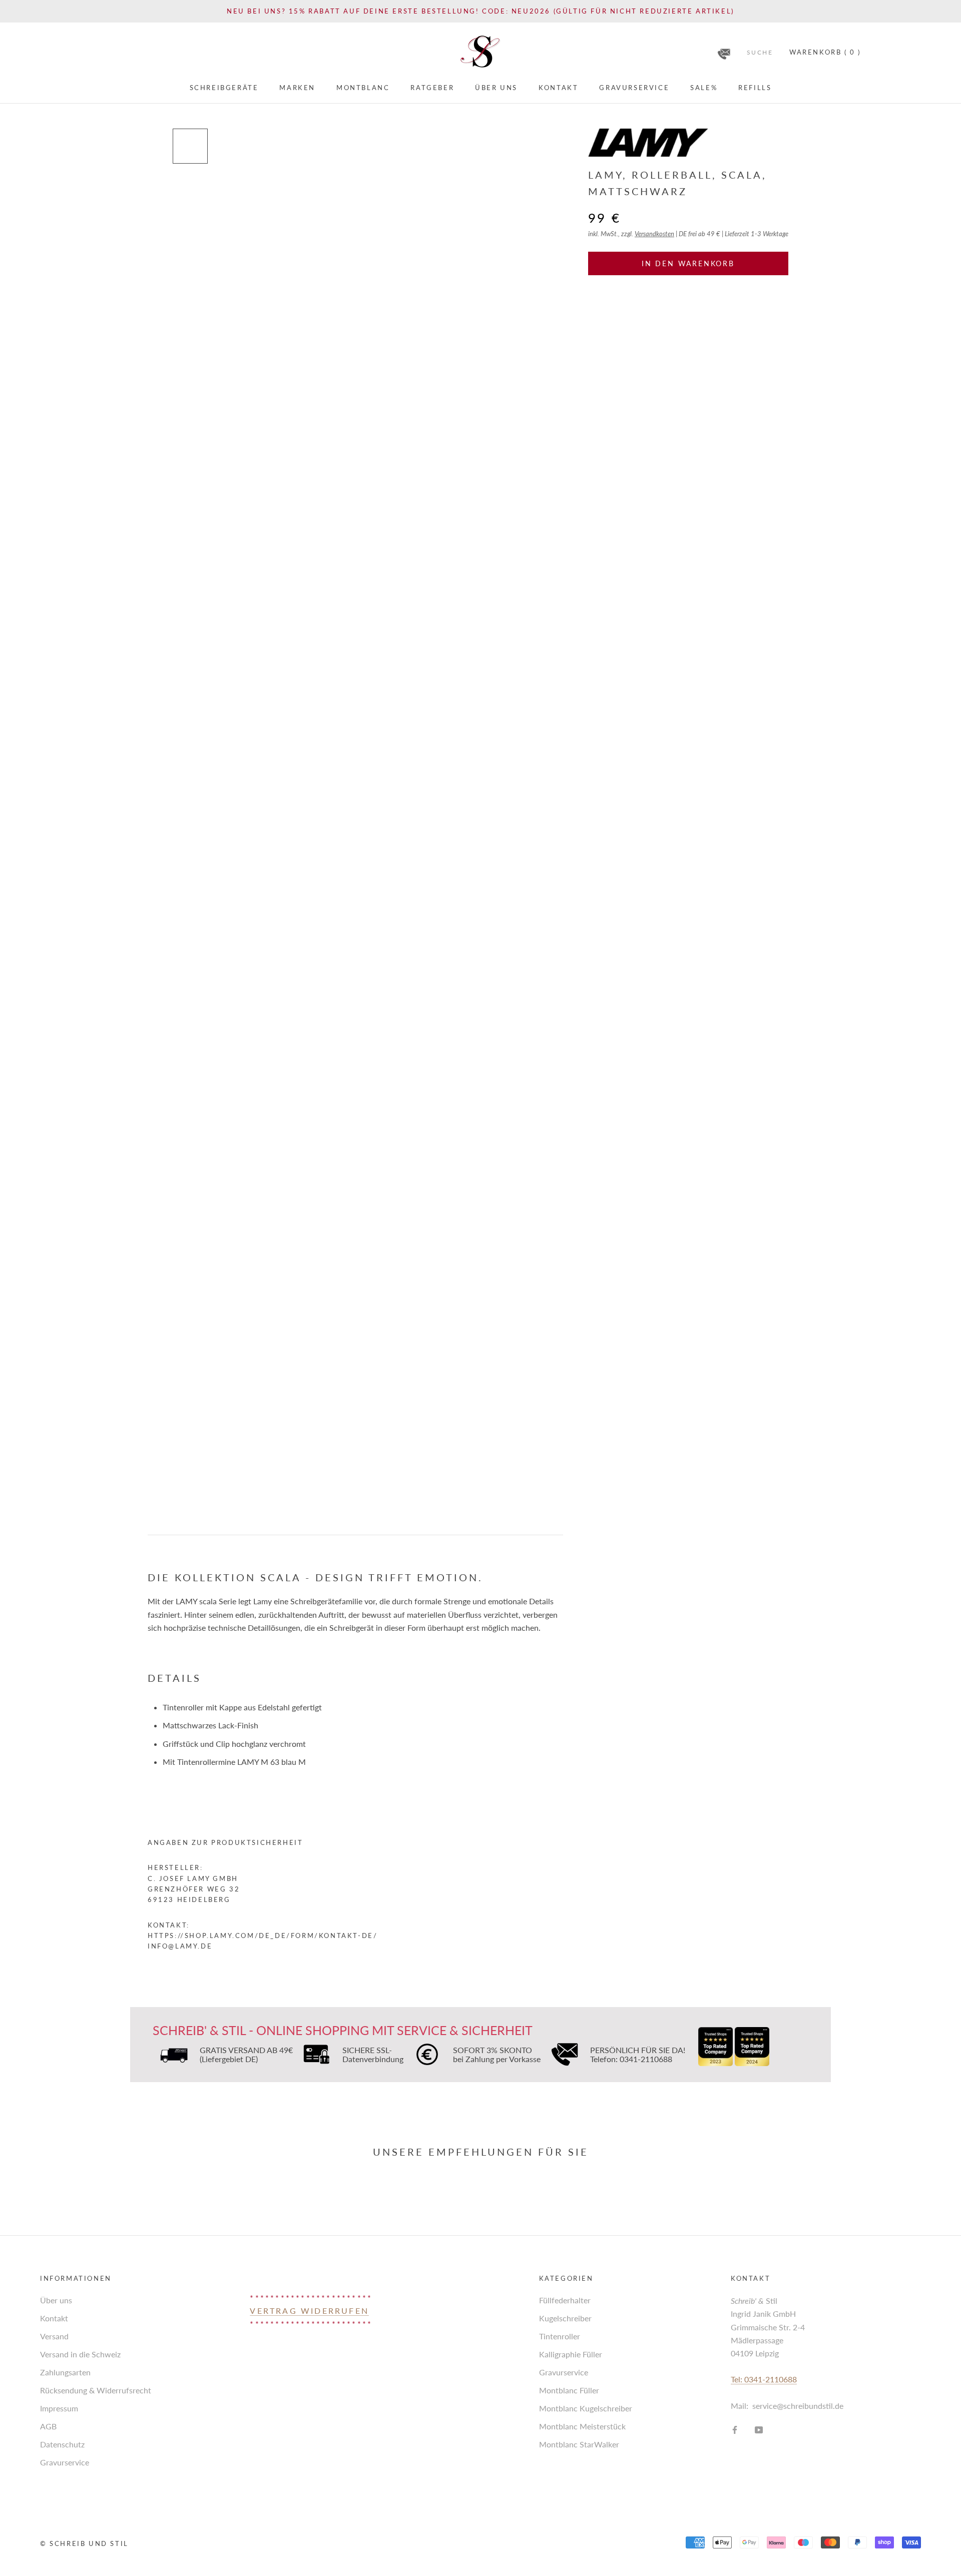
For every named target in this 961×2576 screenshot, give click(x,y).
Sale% (704, 88)
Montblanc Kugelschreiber (586, 2408)
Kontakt (558, 88)
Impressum (59, 2408)
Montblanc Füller (569, 2390)
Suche (760, 52)
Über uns (496, 88)
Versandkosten (654, 234)
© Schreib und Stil (84, 2543)
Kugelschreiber (565, 2318)
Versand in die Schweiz (80, 2354)
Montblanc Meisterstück (582, 2426)
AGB (48, 2426)
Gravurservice (634, 88)
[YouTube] (759, 2429)
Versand (54, 2336)
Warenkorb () (825, 52)
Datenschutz (62, 2444)
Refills (755, 88)
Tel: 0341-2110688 (764, 2379)
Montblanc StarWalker (579, 2444)
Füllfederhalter (565, 2300)
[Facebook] (735, 2429)
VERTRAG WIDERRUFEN (309, 2311)
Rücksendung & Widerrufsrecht (96, 2390)
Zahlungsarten (65, 2372)
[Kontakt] (724, 51)
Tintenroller (560, 2336)
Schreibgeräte (224, 88)
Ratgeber (432, 88)
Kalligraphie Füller (571, 2354)
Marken (297, 88)
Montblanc (363, 88)
